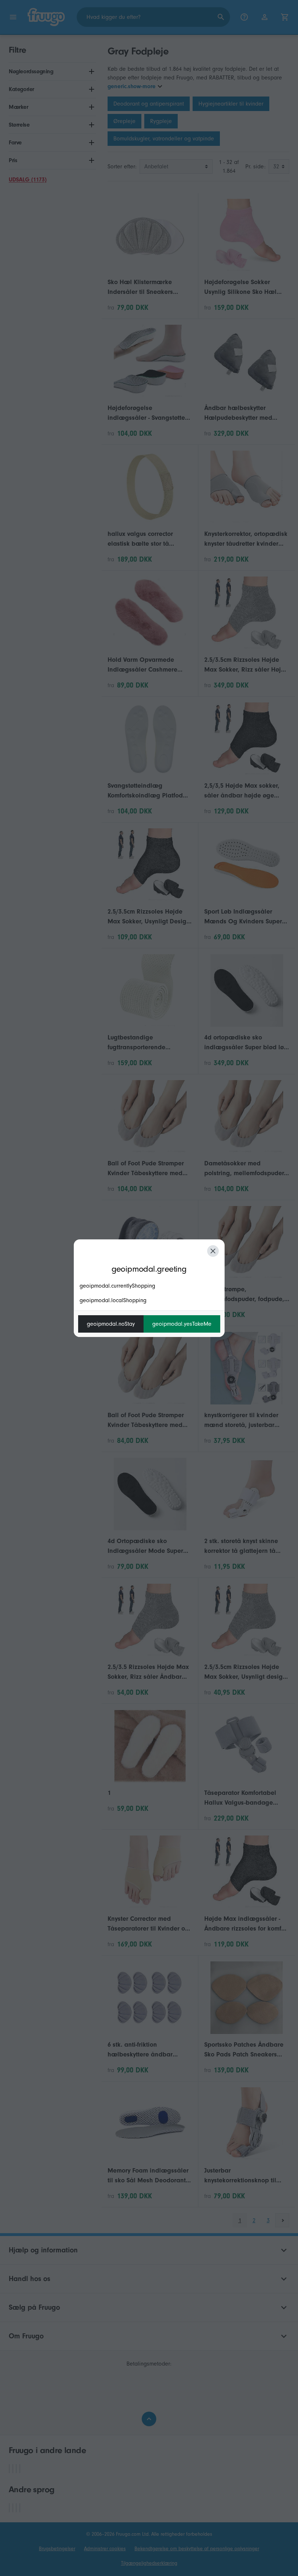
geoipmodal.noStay (111, 1324)
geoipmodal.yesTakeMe (182, 1324)
